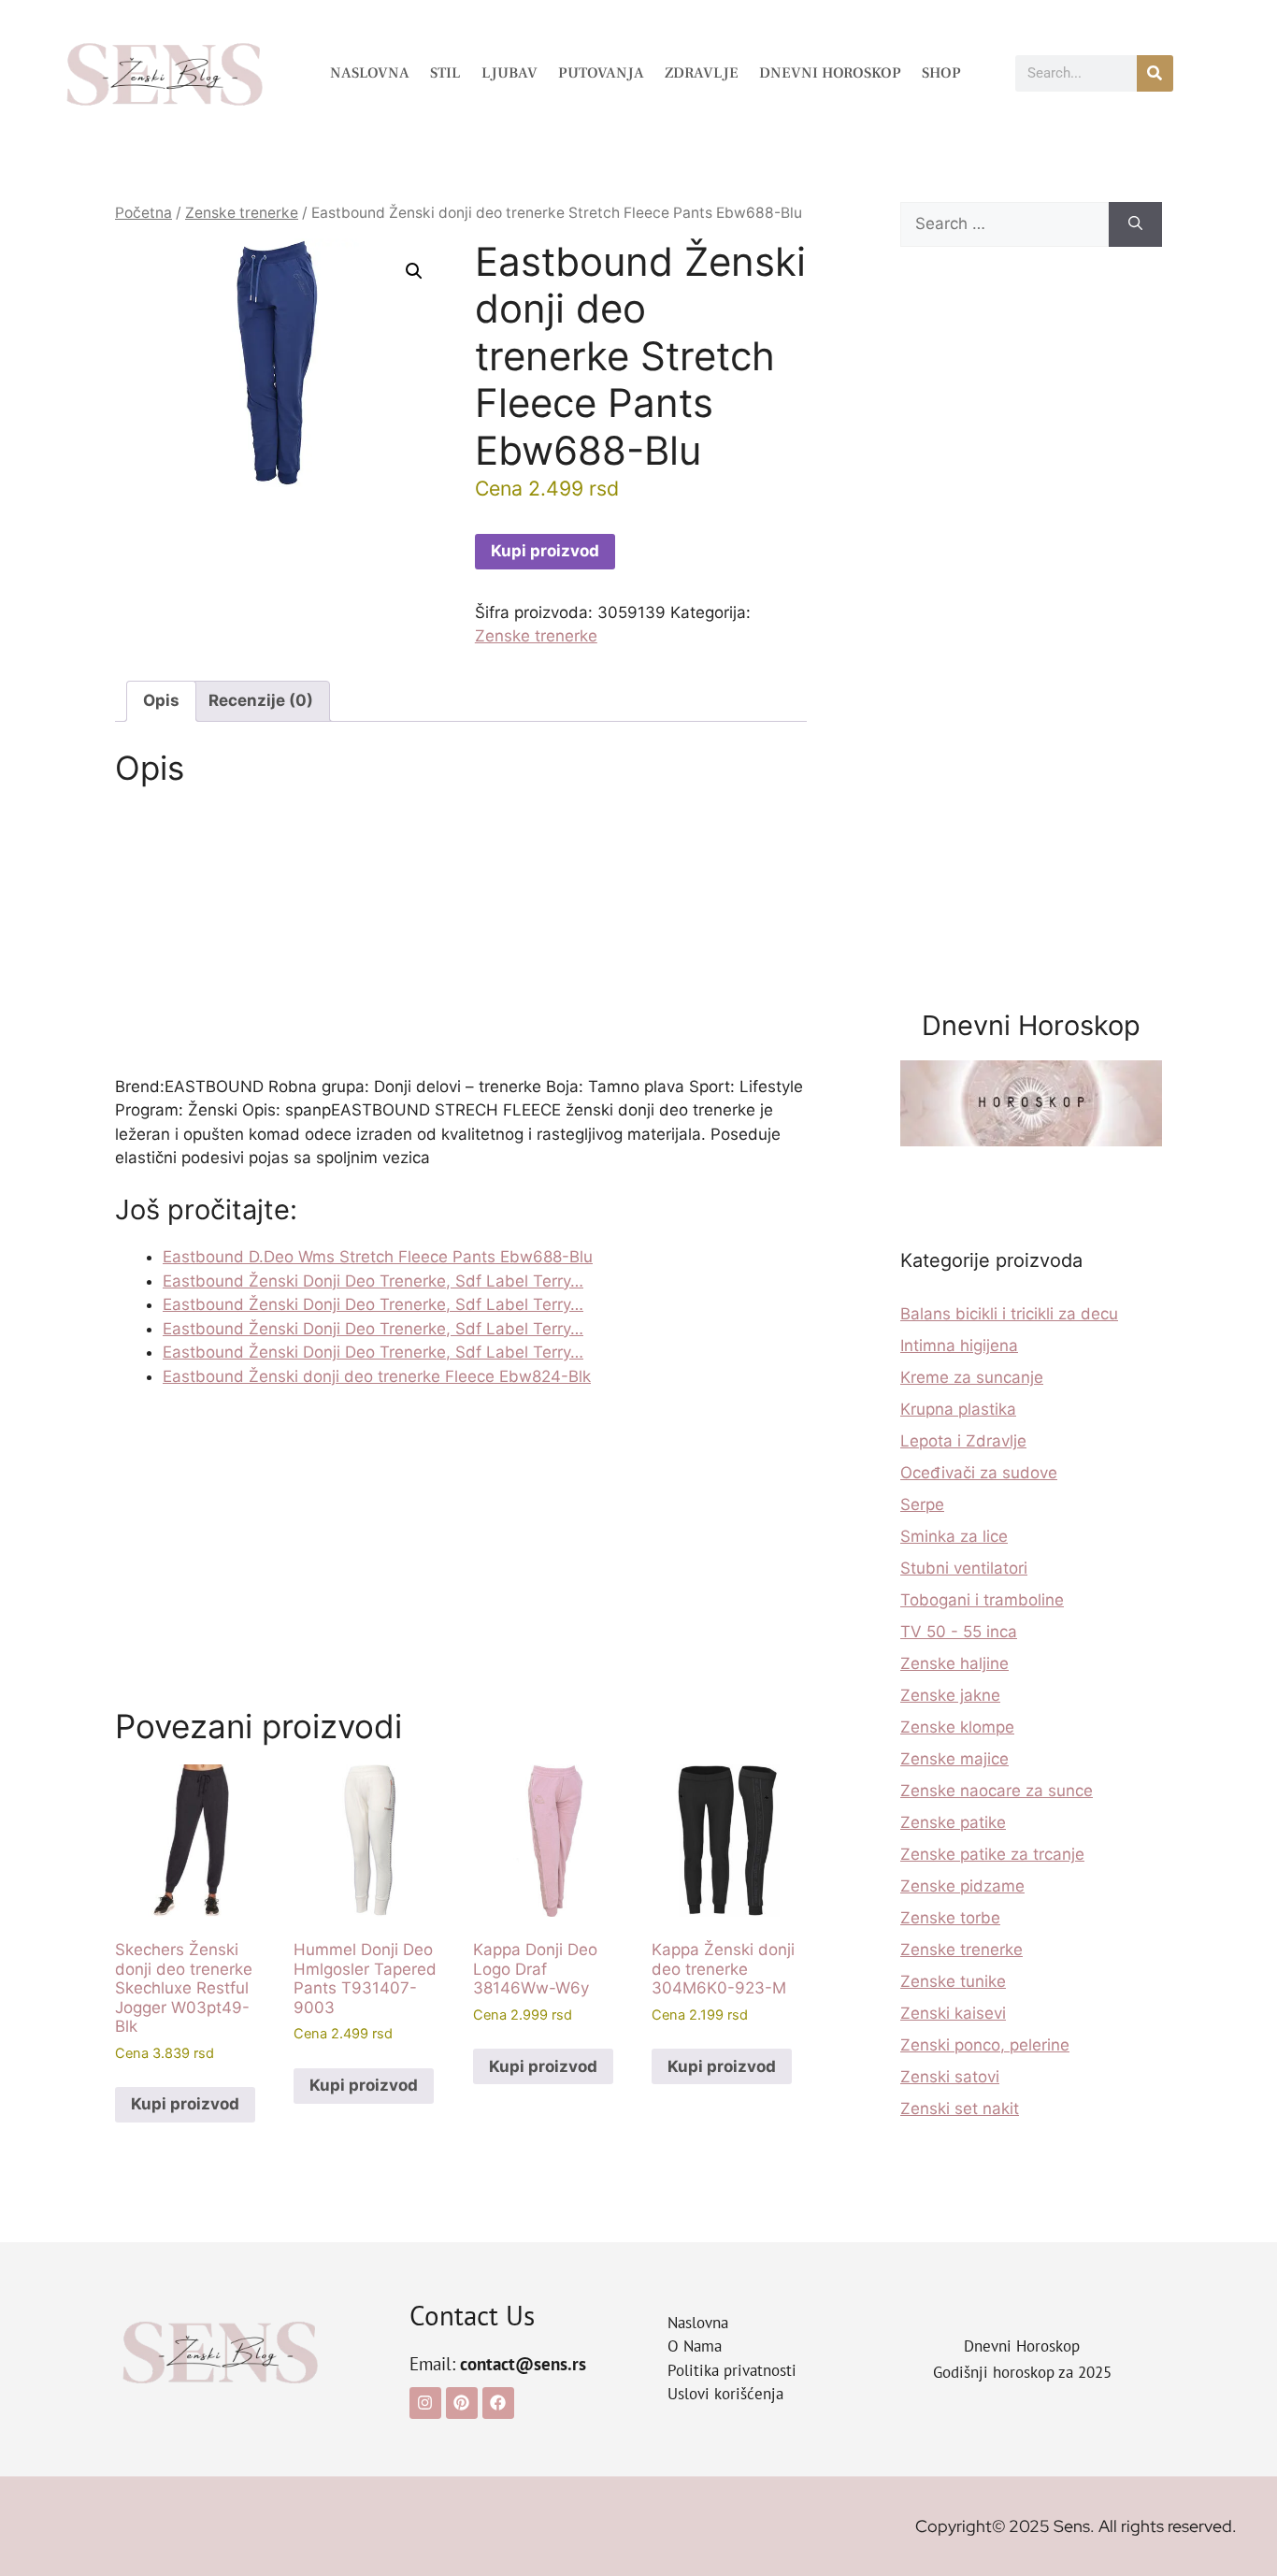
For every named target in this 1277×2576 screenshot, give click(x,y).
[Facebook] (498, 2403)
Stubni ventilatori (964, 1568)
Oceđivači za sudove (979, 1473)
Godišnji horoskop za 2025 (1022, 2372)
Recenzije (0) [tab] (261, 700)
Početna (143, 213)
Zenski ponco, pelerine (985, 2045)
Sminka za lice (954, 1536)
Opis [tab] (161, 700)
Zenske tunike (953, 1981)
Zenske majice (954, 1759)
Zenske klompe (957, 1727)
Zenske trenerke (242, 213)
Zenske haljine (954, 1663)
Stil (445, 73)
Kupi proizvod (545, 551)
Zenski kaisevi (953, 2013)
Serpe (922, 1504)
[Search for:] (1004, 224)
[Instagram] (425, 2403)
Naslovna (370, 73)
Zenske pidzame (962, 1886)
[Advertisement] (461, 937)
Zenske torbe (950, 1918)
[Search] (1135, 224)
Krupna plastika (958, 1409)
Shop (941, 73)
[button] (414, 271)
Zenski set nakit (960, 2108)
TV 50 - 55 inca (959, 1632)
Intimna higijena (959, 1346)
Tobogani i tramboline (982, 1600)
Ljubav (509, 73)
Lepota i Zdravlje (963, 1441)
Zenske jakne (950, 1695)
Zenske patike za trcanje (992, 1854)
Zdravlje (702, 73)
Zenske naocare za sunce (997, 1791)
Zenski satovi (950, 2077)
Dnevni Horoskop (830, 73)
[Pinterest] (462, 2403)
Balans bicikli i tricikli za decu (1009, 1314)
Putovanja (601, 73)
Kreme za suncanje (972, 1377)
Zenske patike (953, 1822)
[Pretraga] (1155, 73)
